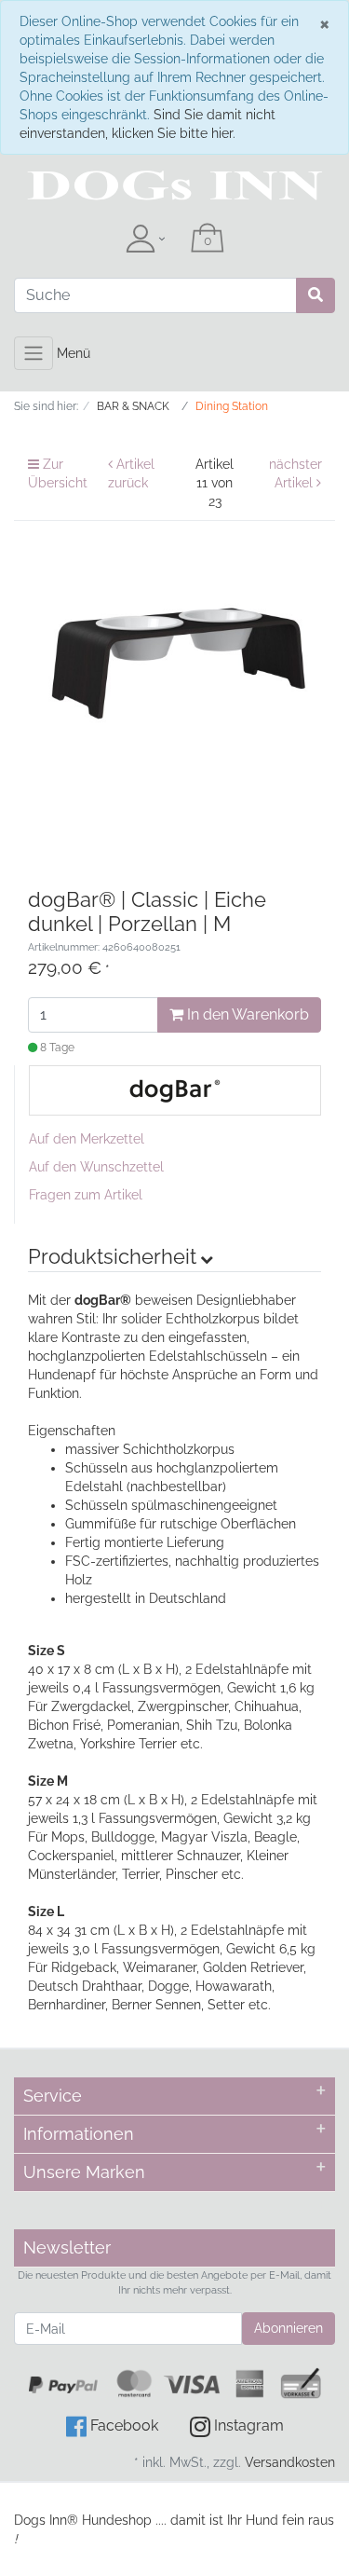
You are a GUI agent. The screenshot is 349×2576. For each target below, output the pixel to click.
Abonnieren (289, 2328)
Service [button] (53, 2096)
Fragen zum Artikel (86, 1195)
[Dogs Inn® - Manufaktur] (174, 185)
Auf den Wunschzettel (96, 1167)
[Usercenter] (145, 240)
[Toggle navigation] (34, 353)
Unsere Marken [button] (84, 2172)
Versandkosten (290, 2462)
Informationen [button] (79, 2134)
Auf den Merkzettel (87, 1139)
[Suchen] (315, 295)
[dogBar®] (175, 1089)
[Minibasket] (208, 240)
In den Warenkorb (246, 1014)
